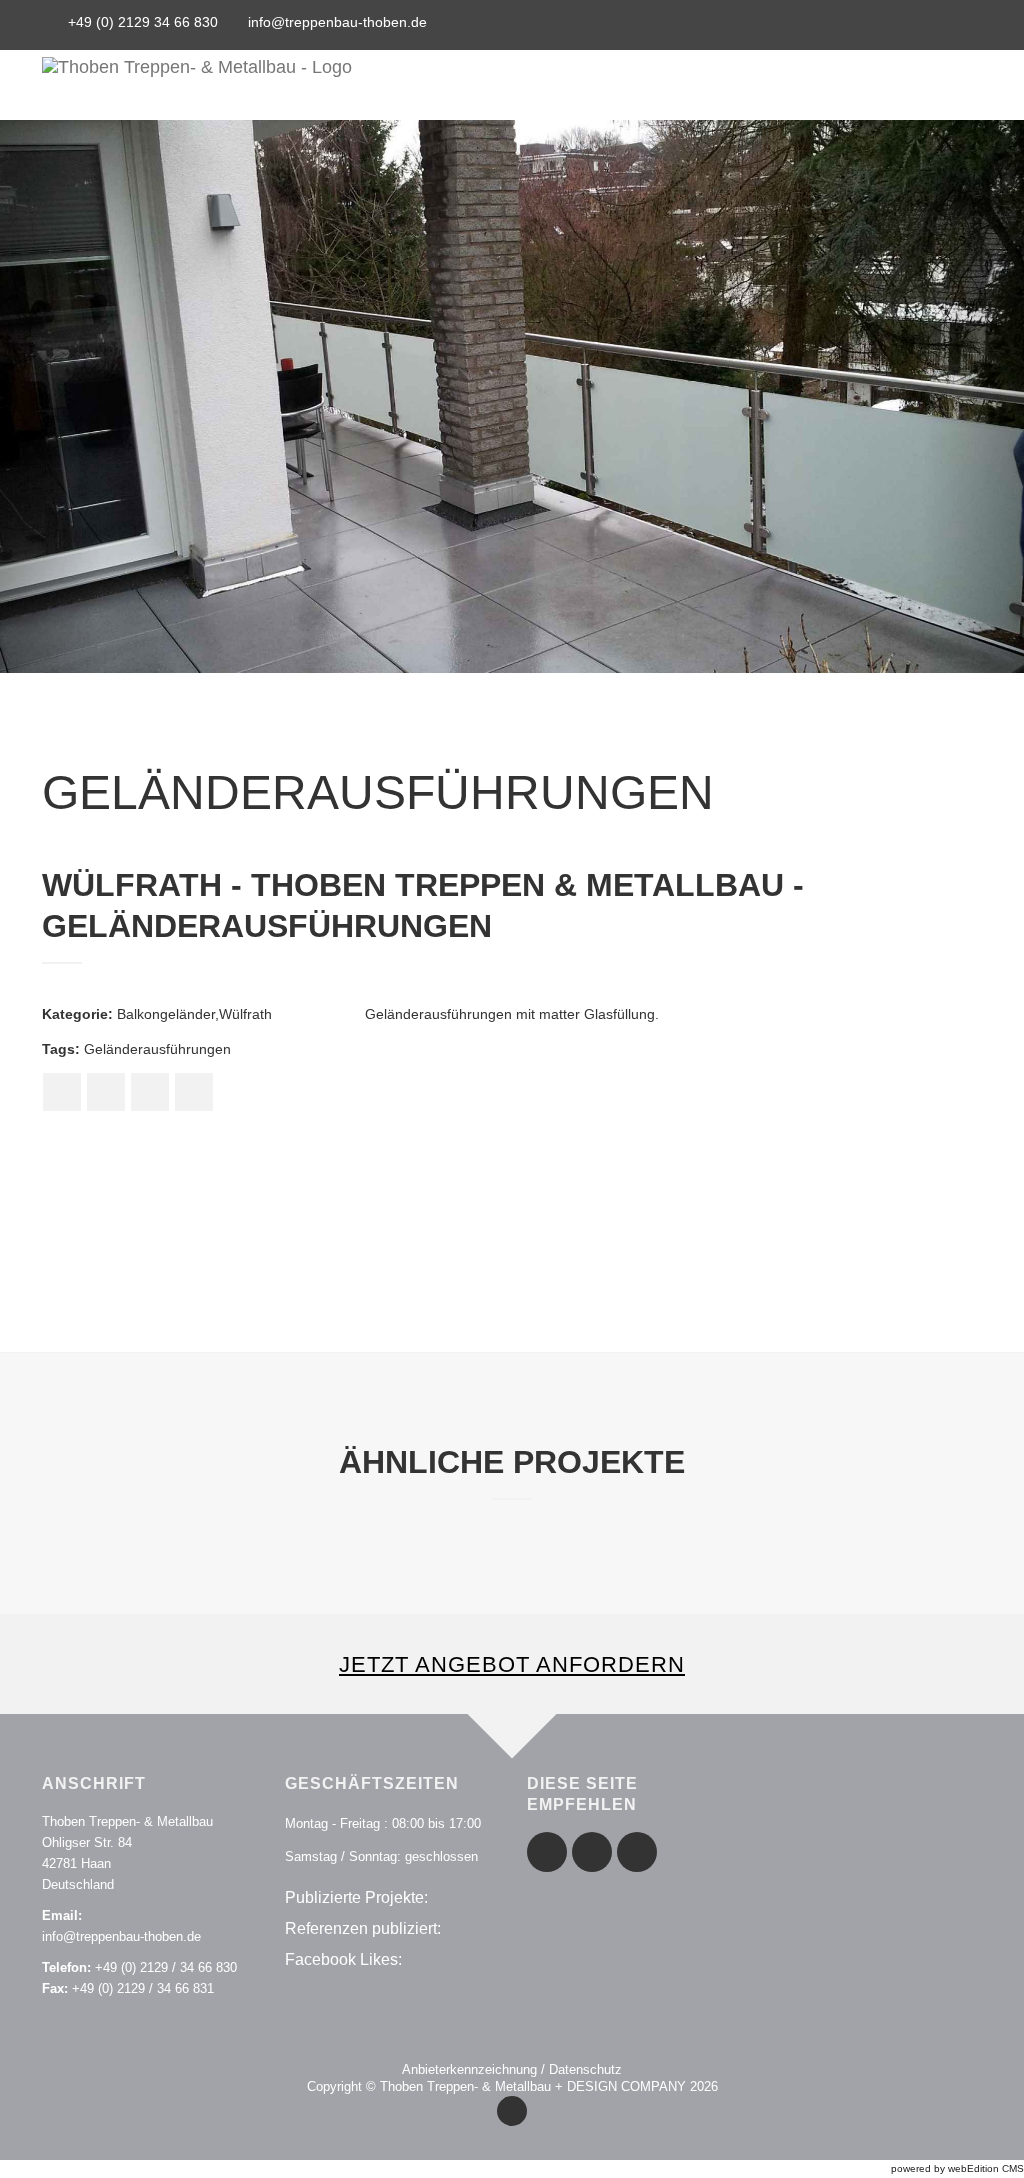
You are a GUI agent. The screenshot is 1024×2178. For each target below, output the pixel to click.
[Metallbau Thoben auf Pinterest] (915, 27)
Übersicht (659, 85)
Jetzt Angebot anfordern (512, 1664)
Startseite (554, 85)
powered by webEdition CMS (957, 2168)
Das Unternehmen (789, 85)
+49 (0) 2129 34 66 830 (143, 22)
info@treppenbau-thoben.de (337, 22)
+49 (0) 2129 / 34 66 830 (166, 1967)
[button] (51, 396)
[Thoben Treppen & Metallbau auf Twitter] (943, 27)
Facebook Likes (341, 1959)
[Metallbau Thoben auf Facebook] (885, 27)
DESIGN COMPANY (626, 2086)
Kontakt (912, 85)
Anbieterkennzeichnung (469, 2069)
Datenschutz (585, 2069)
